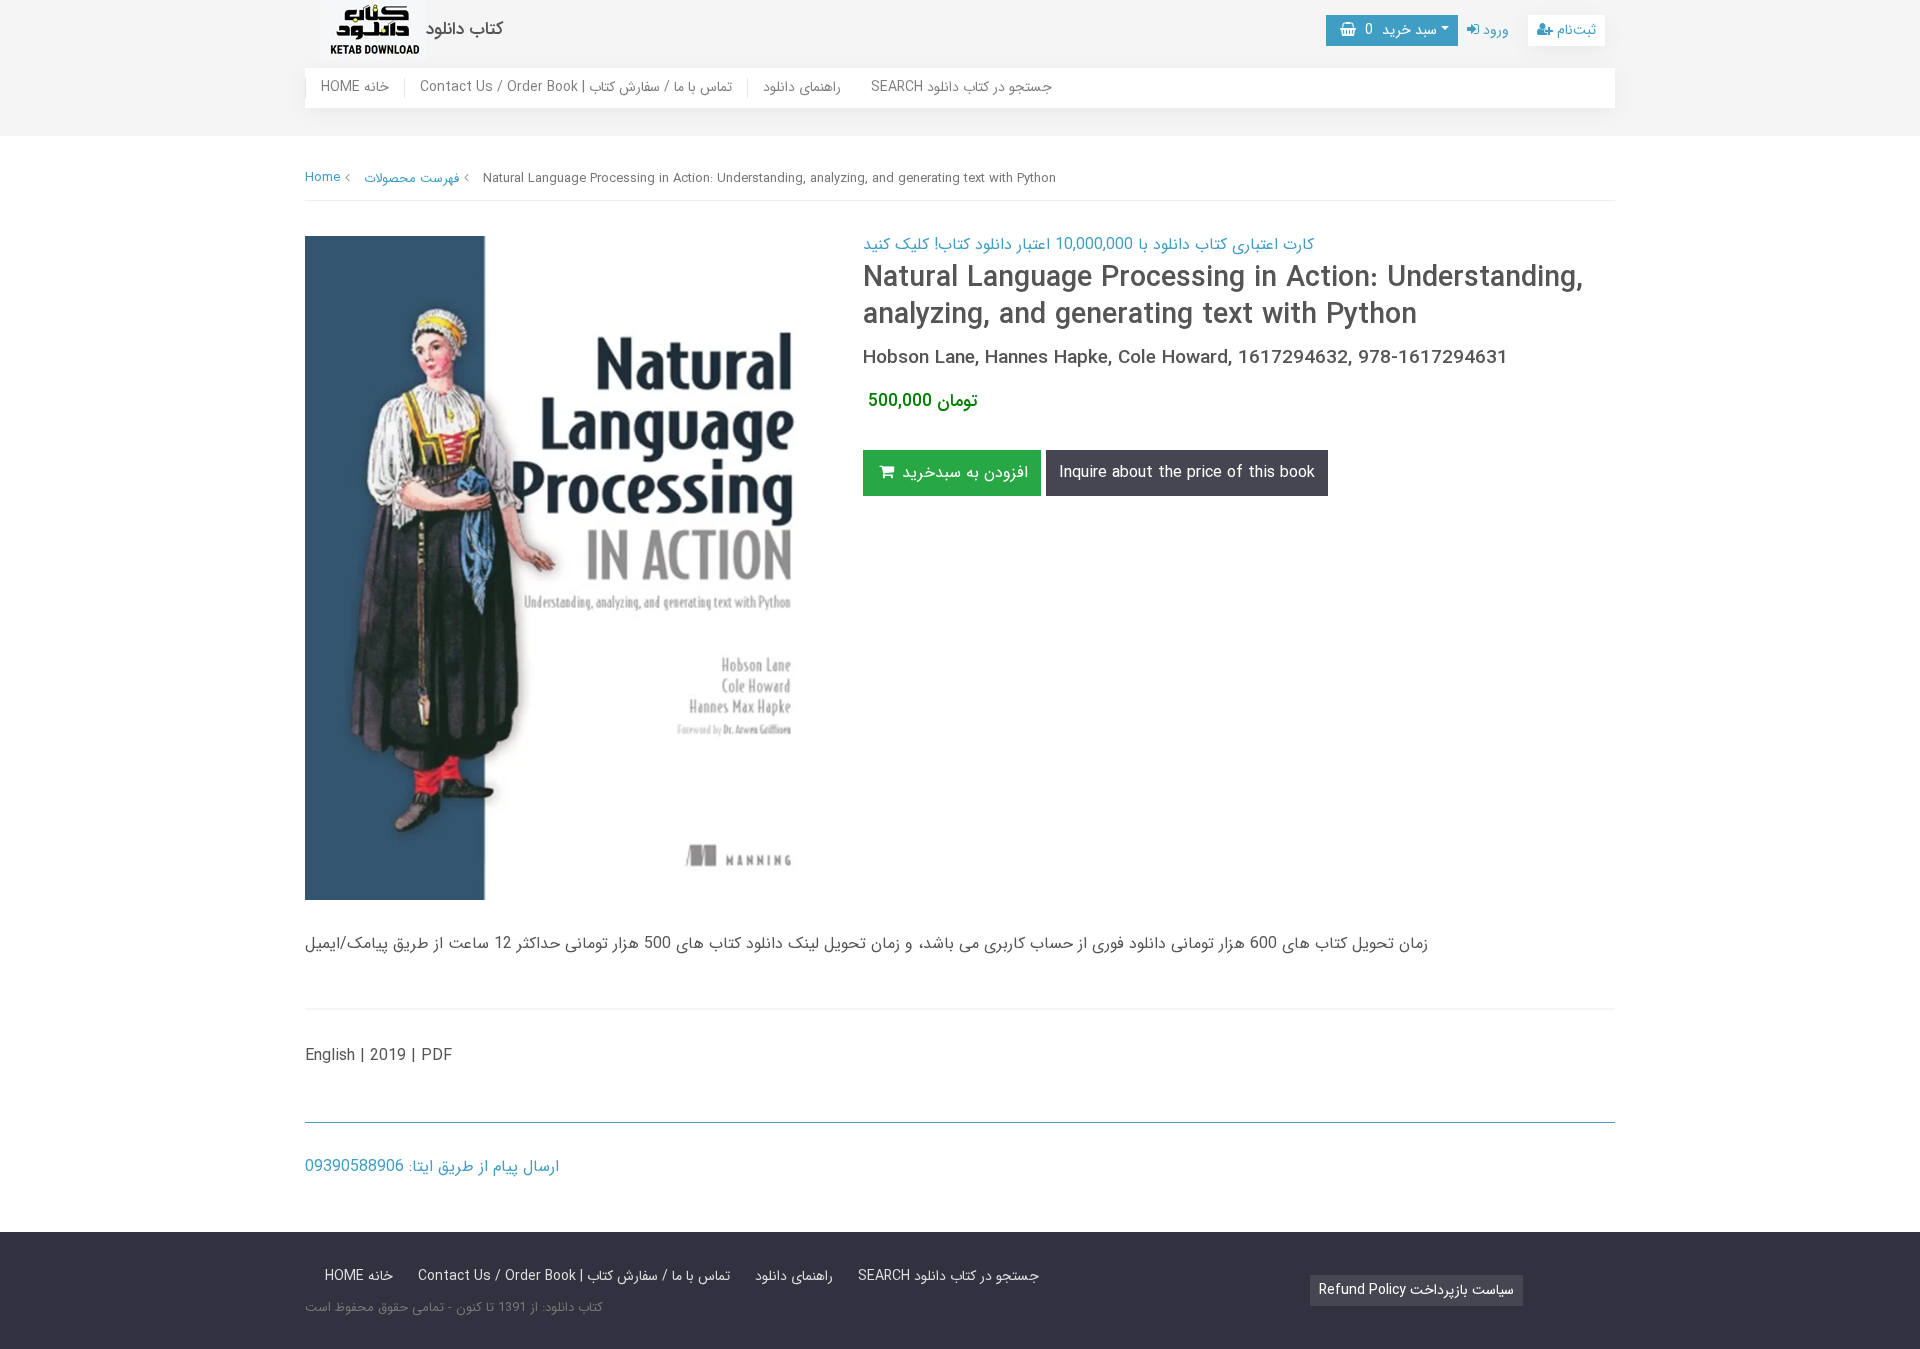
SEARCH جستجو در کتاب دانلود (961, 88)
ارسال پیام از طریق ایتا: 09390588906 (432, 1166)
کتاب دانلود (465, 29)
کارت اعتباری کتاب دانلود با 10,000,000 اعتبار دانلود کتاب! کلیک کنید (1088, 244)
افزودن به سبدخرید (962, 472)
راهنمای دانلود (802, 88)
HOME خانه (355, 88)
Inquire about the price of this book (1187, 472)
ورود (1494, 30)
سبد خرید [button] (1396, 30)
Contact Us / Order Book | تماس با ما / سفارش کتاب (576, 88)
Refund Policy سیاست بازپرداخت (1416, 1290)
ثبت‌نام (1574, 30)
